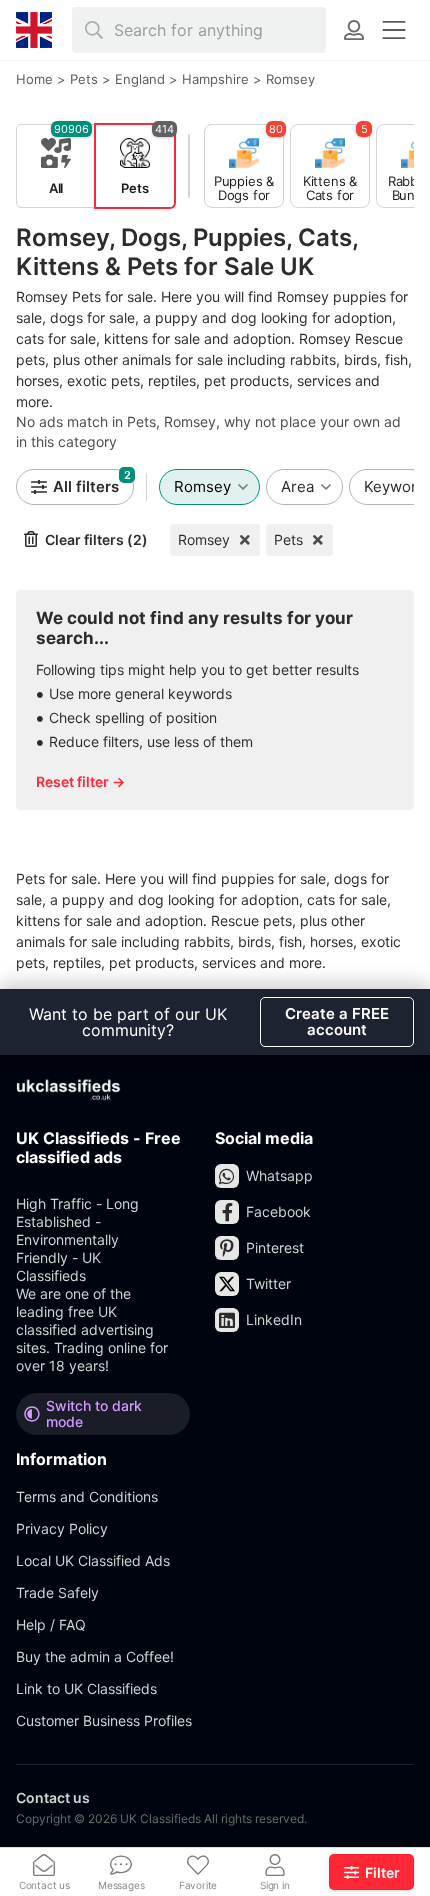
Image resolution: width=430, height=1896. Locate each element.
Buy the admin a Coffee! (95, 1656)
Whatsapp (279, 1175)
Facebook (278, 1211)
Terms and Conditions (87, 1496)
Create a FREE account (337, 1021)
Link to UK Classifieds (86, 1688)
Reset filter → (80, 781)
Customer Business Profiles (104, 1720)
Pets (288, 539)
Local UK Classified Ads (93, 1560)
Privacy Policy (62, 1528)
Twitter (268, 1283)
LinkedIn (274, 1319)
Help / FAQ (51, 1624)
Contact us (53, 1797)
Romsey (204, 539)
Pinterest (275, 1247)
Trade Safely (57, 1592)
